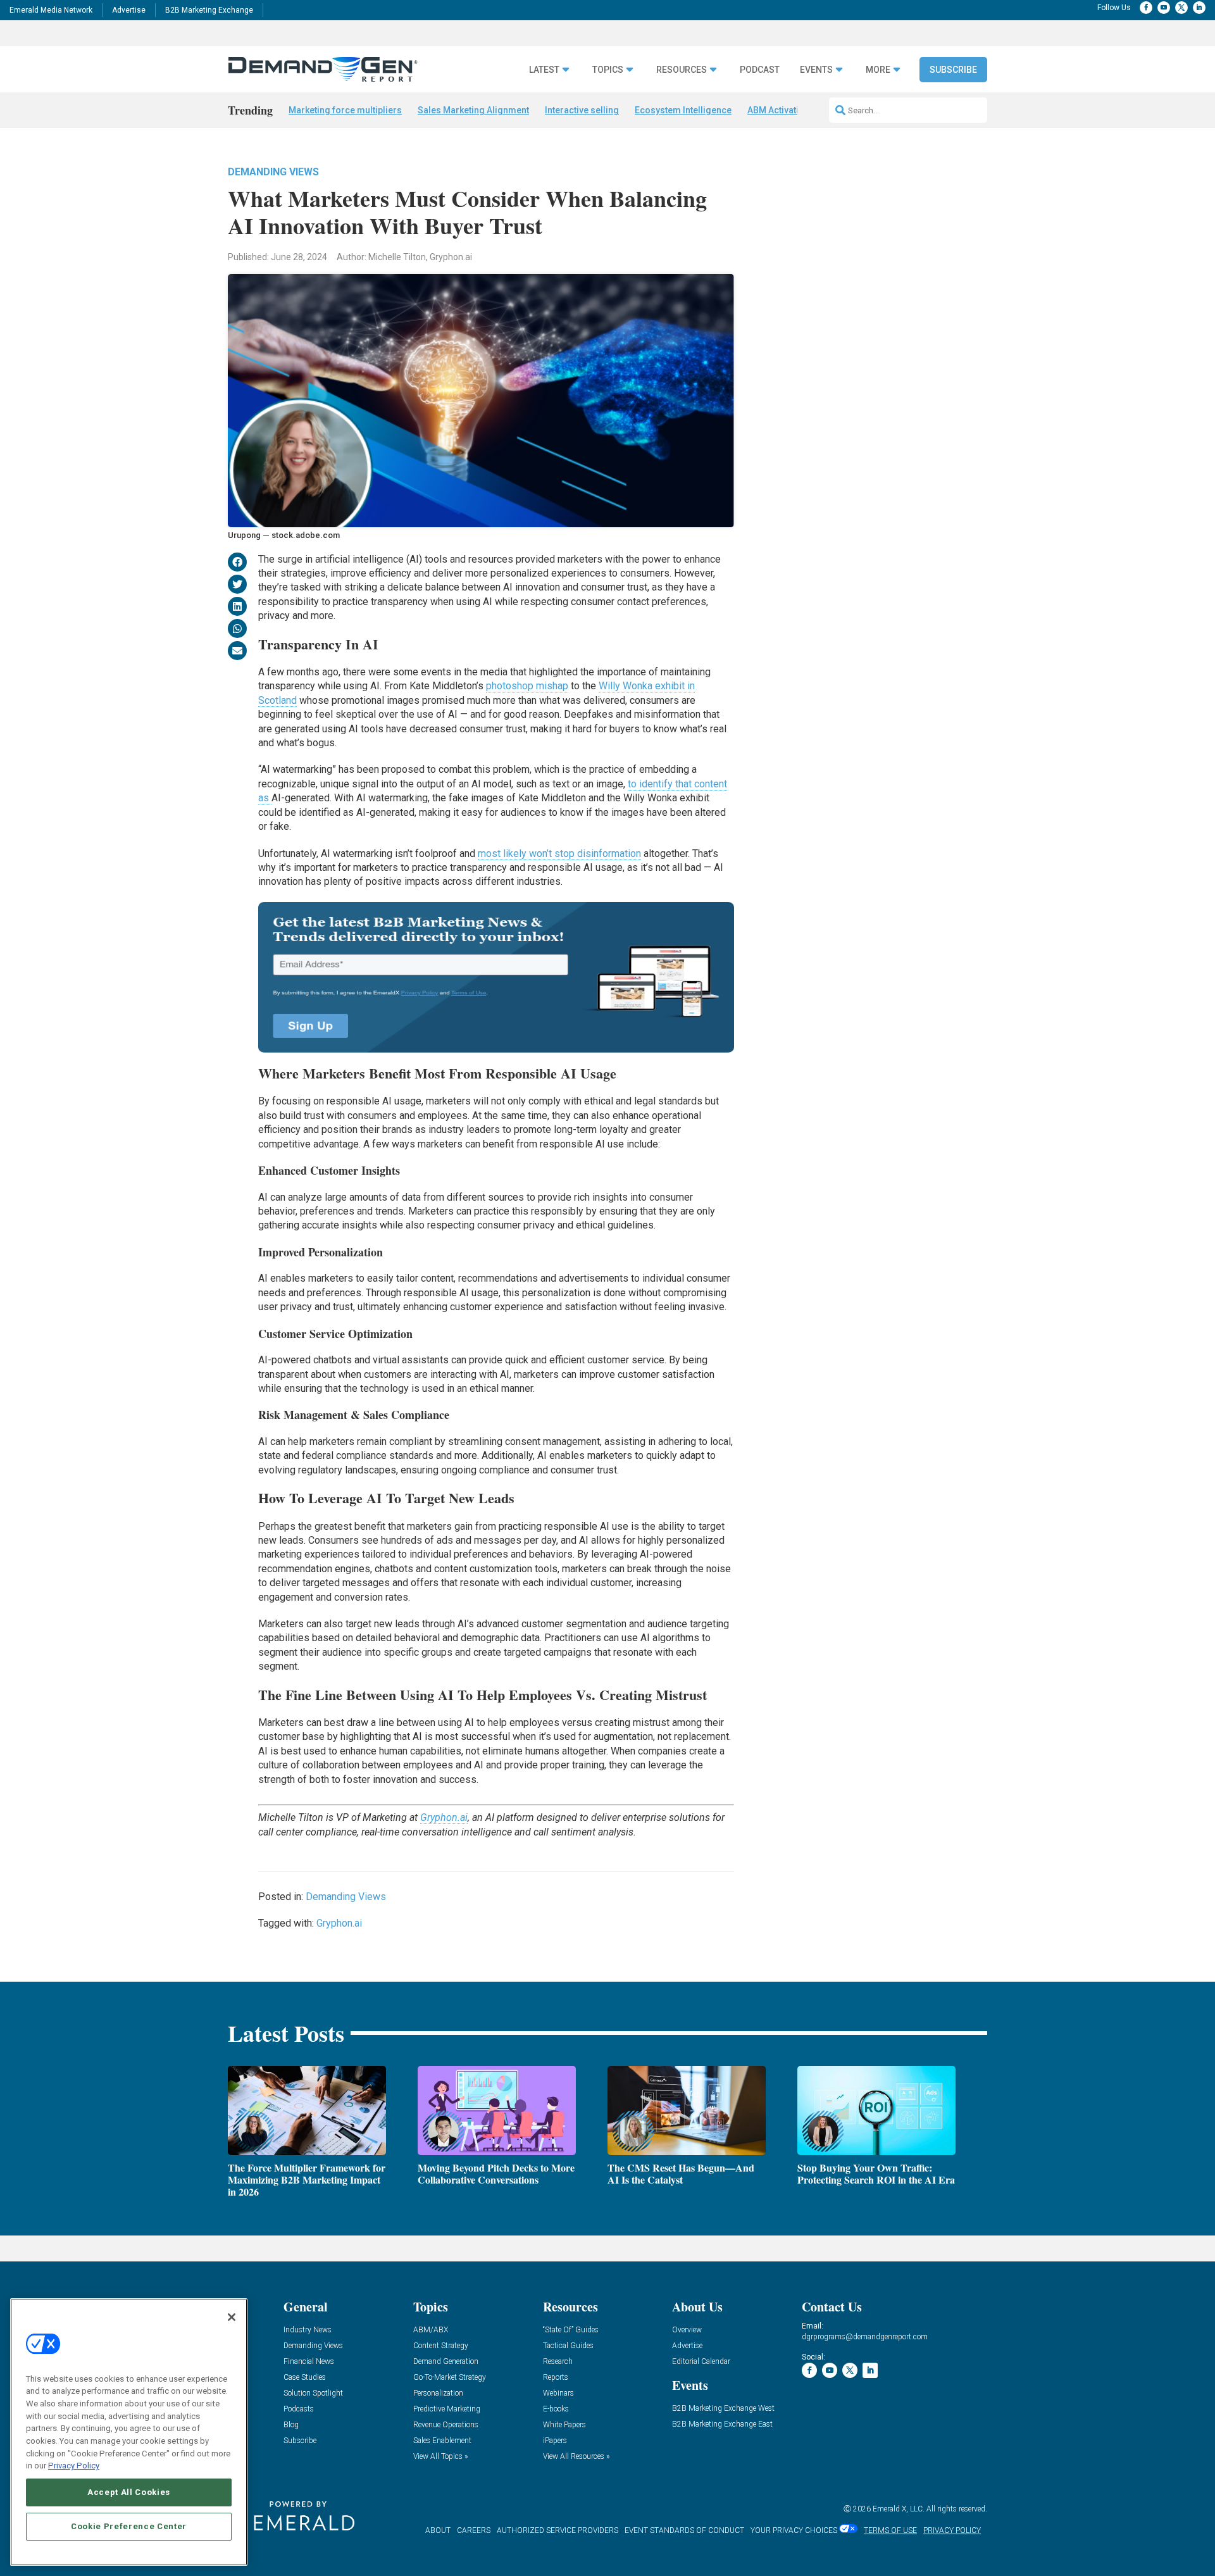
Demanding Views (273, 172)
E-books (556, 2409)
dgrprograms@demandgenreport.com (865, 2337)
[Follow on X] (1181, 8)
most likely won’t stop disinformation (559, 853)
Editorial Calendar (701, 2362)
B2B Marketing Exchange (209, 10)
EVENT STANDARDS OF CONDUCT (684, 2530)
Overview (687, 2330)
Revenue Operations (446, 2425)
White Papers (564, 2425)
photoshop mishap (527, 686)
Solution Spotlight (313, 2393)
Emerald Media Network (51, 10)
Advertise (129, 10)
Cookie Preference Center (129, 2526)
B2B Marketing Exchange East (722, 2424)
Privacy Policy (74, 2466)
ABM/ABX (431, 2330)
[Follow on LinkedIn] (1199, 8)
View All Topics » (440, 2457)
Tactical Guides (568, 2346)
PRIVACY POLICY (952, 2530)
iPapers (555, 2441)
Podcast (760, 70)
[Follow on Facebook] (1146, 8)
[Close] (232, 2317)
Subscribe (953, 70)
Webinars (558, 2393)
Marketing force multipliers (345, 110)
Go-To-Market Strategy (450, 2378)
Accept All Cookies (129, 2492)
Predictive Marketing (447, 2409)
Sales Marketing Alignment (473, 110)
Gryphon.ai (444, 1817)
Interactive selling (582, 110)
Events (816, 70)
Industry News (308, 2330)
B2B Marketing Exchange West (723, 2409)
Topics (608, 70)
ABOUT (438, 2530)
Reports (556, 2378)
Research (558, 2362)
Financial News (309, 2362)
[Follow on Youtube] (1164, 8)
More (878, 70)
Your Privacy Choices (794, 2530)
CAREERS (474, 2530)
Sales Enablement (442, 2441)
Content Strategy (441, 2346)
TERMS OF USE (890, 2530)
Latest (544, 70)
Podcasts (299, 2409)
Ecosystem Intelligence (683, 110)
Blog (291, 2425)
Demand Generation (446, 2362)
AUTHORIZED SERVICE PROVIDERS (558, 2530)
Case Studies (305, 2378)
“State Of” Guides (571, 2330)
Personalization (438, 2393)
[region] (129, 2432)
